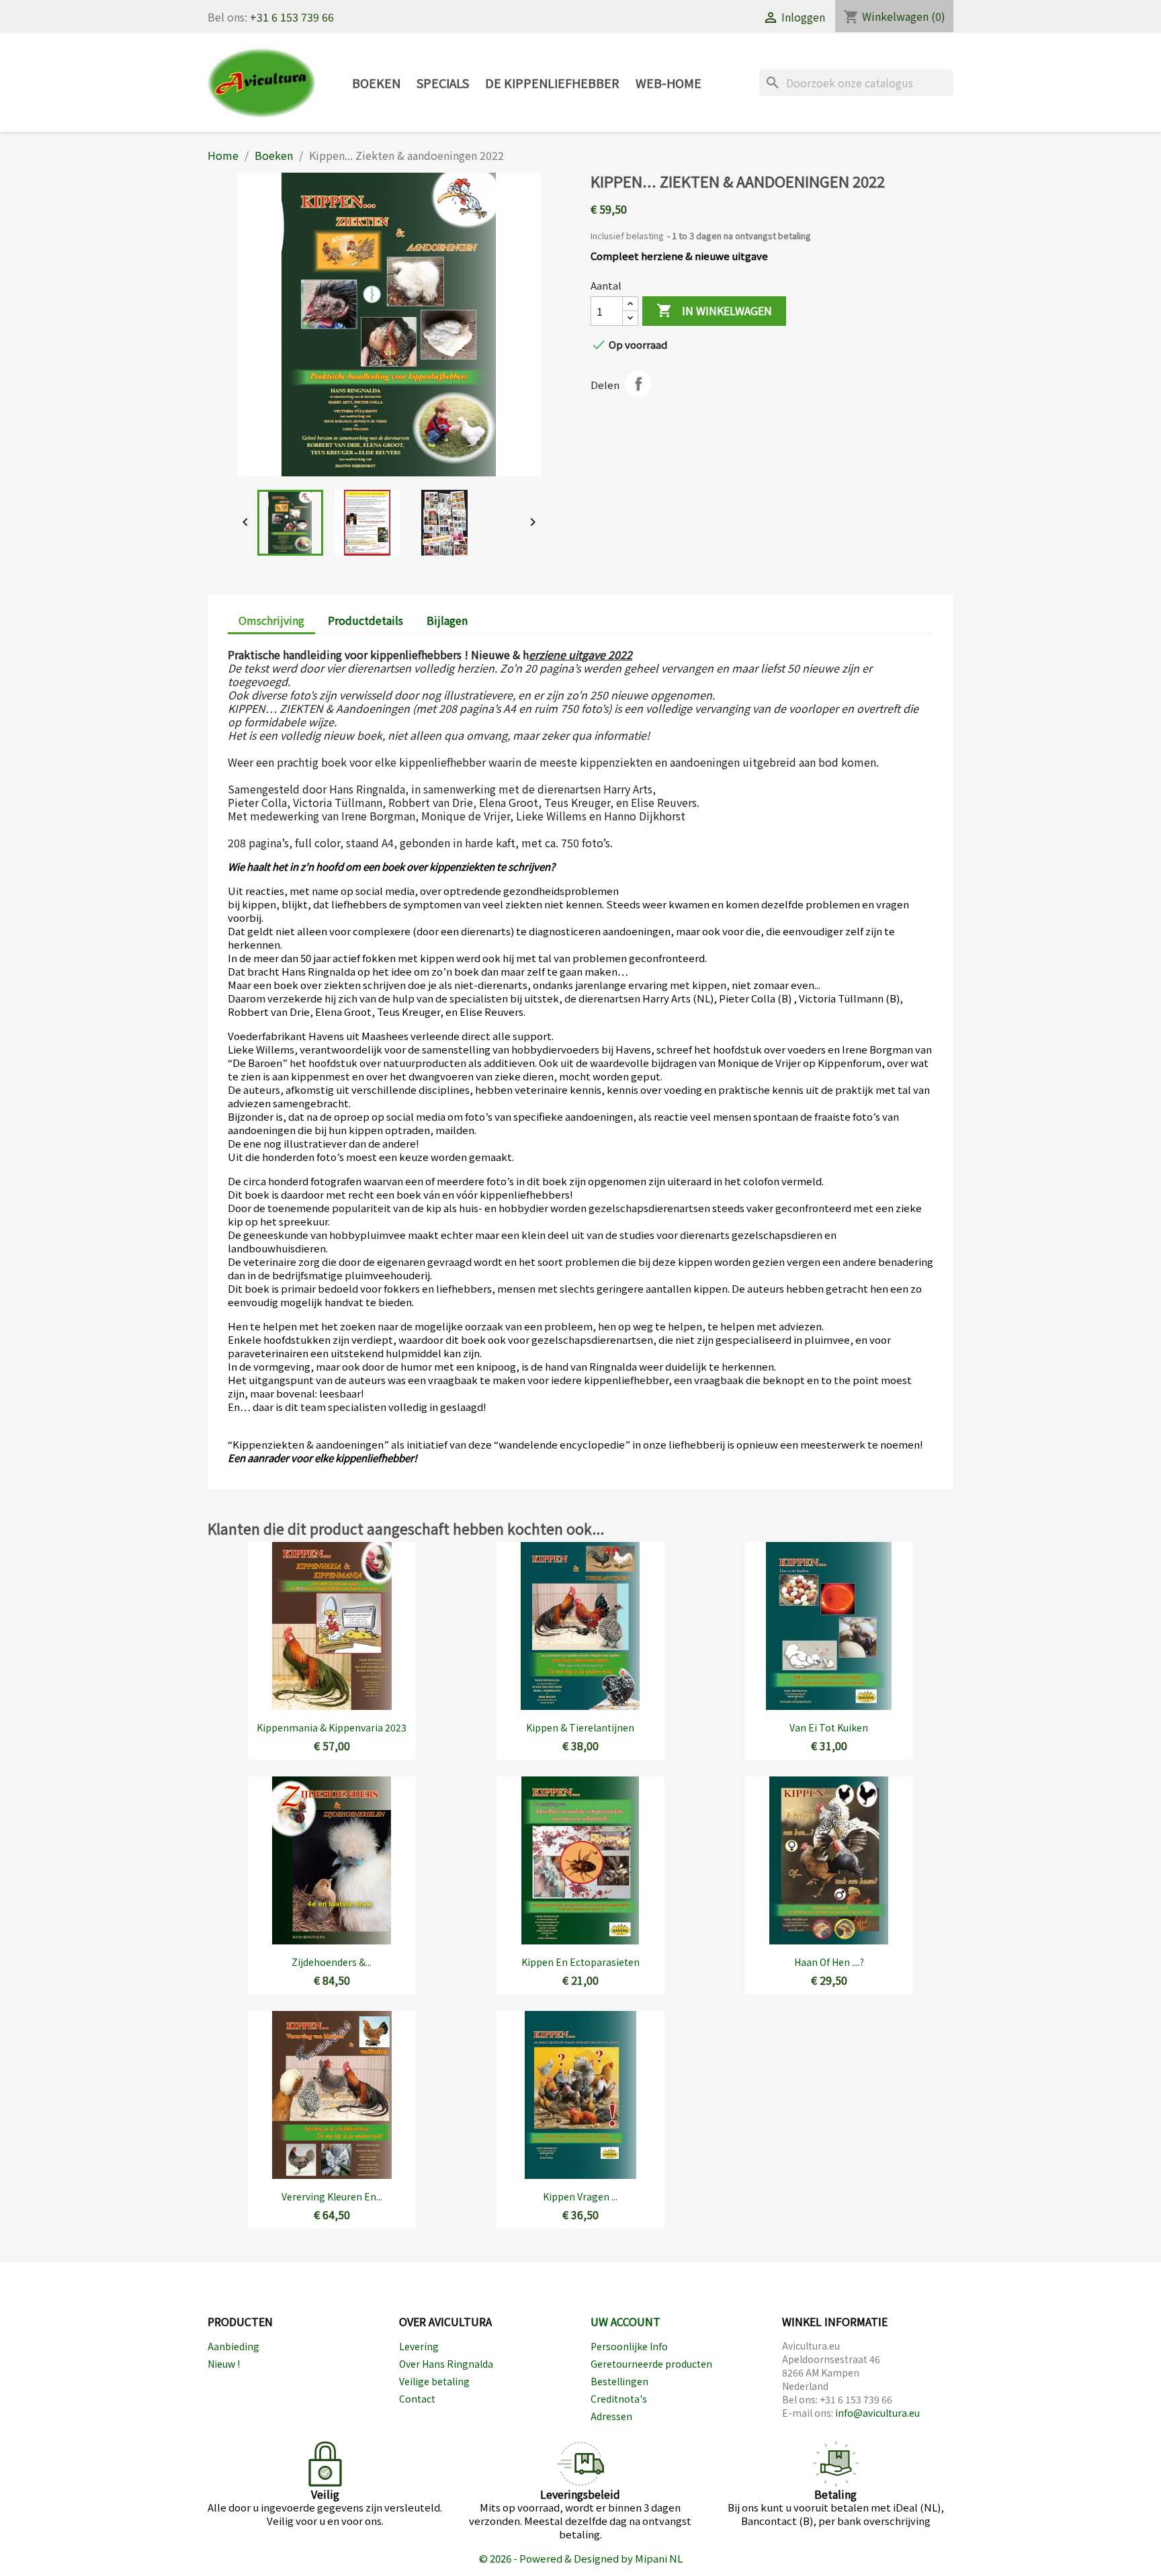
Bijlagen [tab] (447, 620)
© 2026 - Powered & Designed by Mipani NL (581, 2558)
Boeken (376, 83)
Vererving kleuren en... (332, 2196)
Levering (419, 2346)
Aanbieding (233, 2346)
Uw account (626, 2321)
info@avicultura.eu (877, 2413)
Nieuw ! (224, 2364)
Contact (417, 2399)
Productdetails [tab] (365, 620)
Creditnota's (619, 2399)
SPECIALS (443, 83)
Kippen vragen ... (580, 2196)
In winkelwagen (714, 311)
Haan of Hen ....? (829, 1962)
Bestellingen (619, 2381)
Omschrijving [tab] (271, 620)
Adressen (611, 2416)
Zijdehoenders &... (332, 1962)
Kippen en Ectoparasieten (580, 1962)
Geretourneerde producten (651, 2364)
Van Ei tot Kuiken (829, 1727)
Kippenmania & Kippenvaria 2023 (332, 1727)
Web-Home (669, 83)
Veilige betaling (434, 2381)
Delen (638, 384)
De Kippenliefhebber (552, 83)
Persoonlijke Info (629, 2346)
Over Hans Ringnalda (446, 2364)
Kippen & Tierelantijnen (580, 1727)
